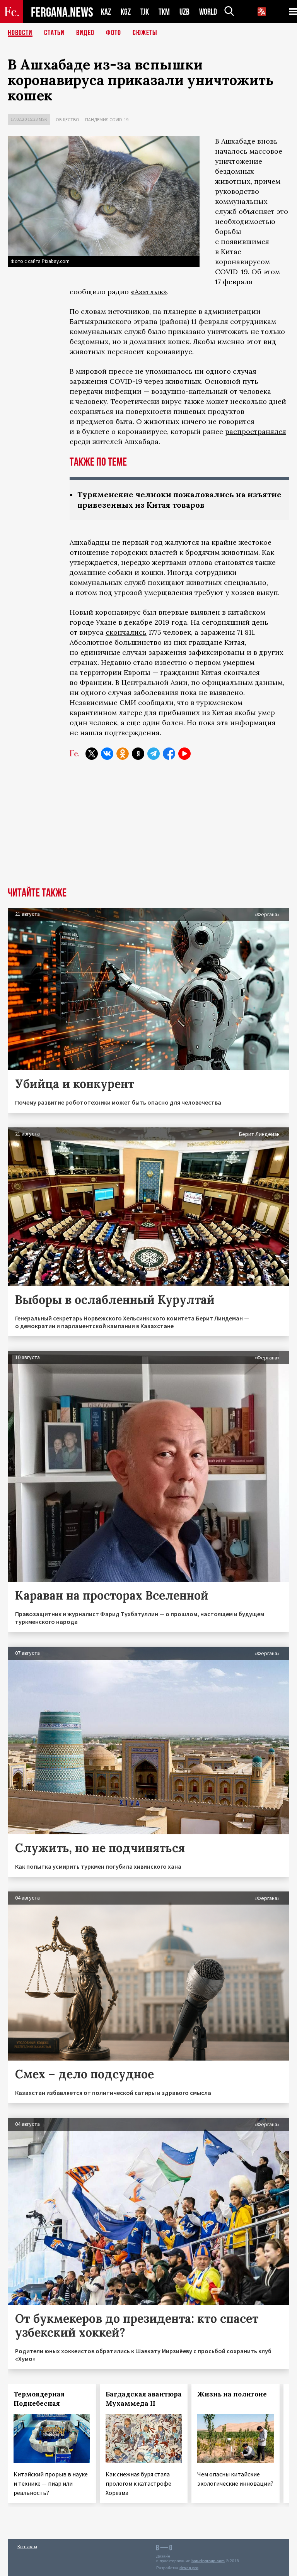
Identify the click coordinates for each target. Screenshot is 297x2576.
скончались (126, 632)
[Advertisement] (148, 829)
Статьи (54, 33)
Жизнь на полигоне (232, 2394)
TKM (164, 12)
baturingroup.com (208, 2561)
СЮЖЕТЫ (145, 33)
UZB (184, 12)
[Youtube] (184, 754)
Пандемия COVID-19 (107, 119)
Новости (20, 33)
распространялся (256, 431)
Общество (67, 119)
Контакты (27, 2546)
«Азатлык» (149, 292)
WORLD (208, 12)
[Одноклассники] (123, 754)
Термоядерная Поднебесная (39, 2399)
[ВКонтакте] (107, 754)
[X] (92, 754)
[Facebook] (169, 754)
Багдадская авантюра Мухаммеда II (144, 2399)
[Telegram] (154, 754)
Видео (85, 33)
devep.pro (189, 2568)
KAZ (106, 12)
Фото (114, 33)
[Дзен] (138, 754)
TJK (145, 12)
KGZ (126, 12)
